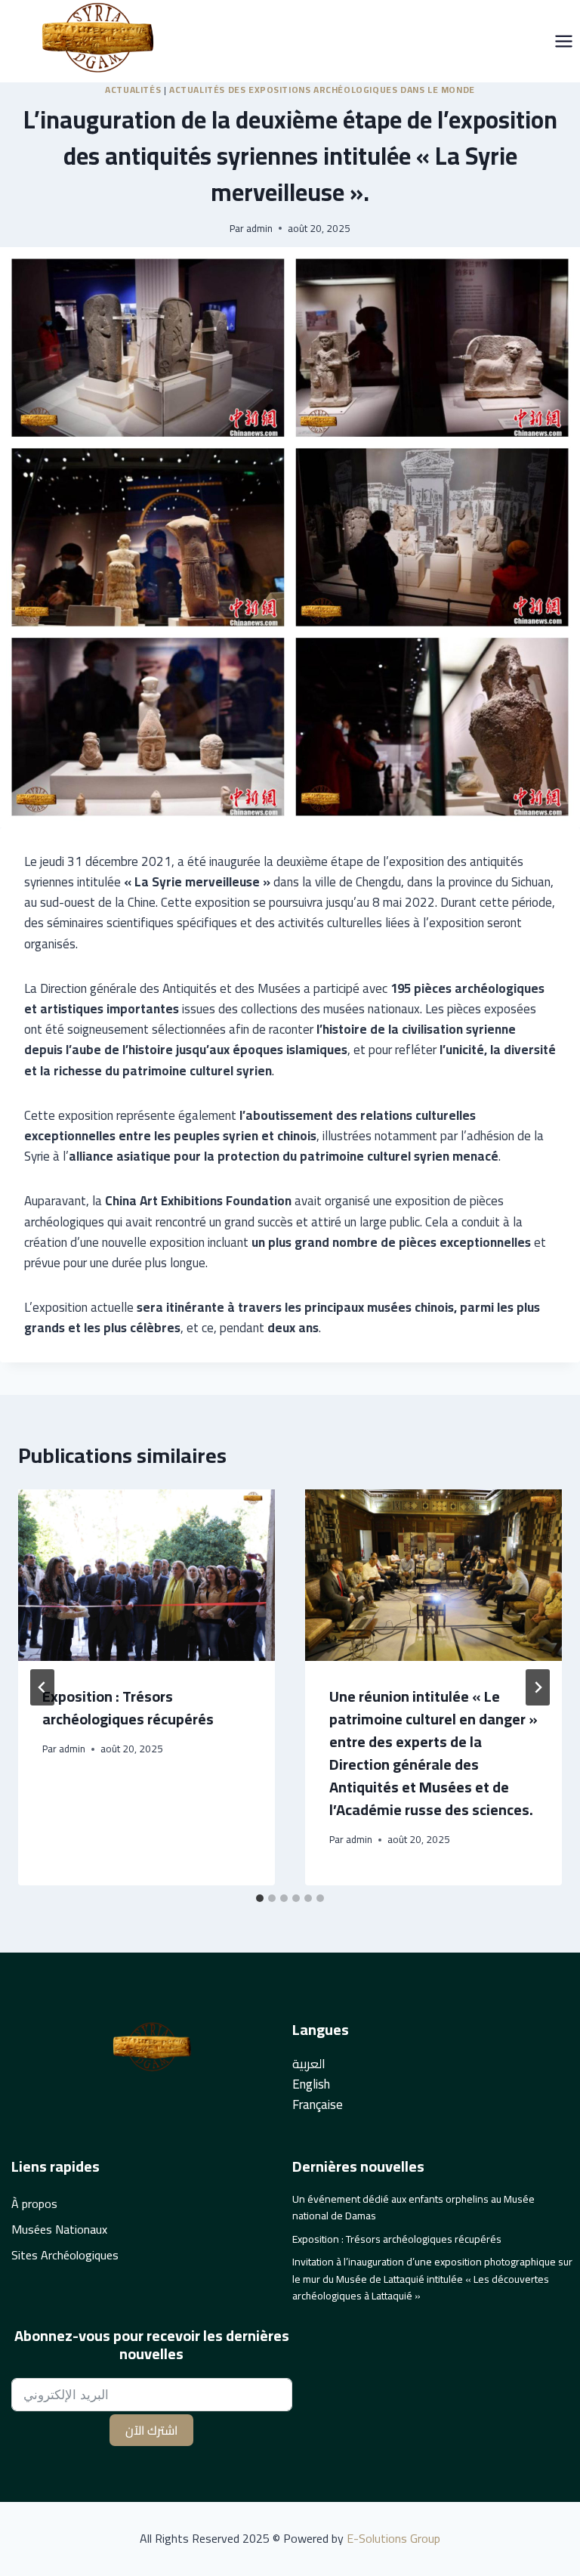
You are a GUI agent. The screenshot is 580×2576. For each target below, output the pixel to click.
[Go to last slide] (42, 1687)
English (311, 2084)
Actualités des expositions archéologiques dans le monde (322, 90)
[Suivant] (538, 1687)
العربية (309, 2064)
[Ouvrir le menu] (563, 41)
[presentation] (147, 1575)
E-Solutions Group (392, 2538)
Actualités (133, 90)
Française (318, 2104)
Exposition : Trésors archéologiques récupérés (128, 1707)
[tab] (260, 1898)
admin (259, 228)
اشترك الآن (151, 2430)
